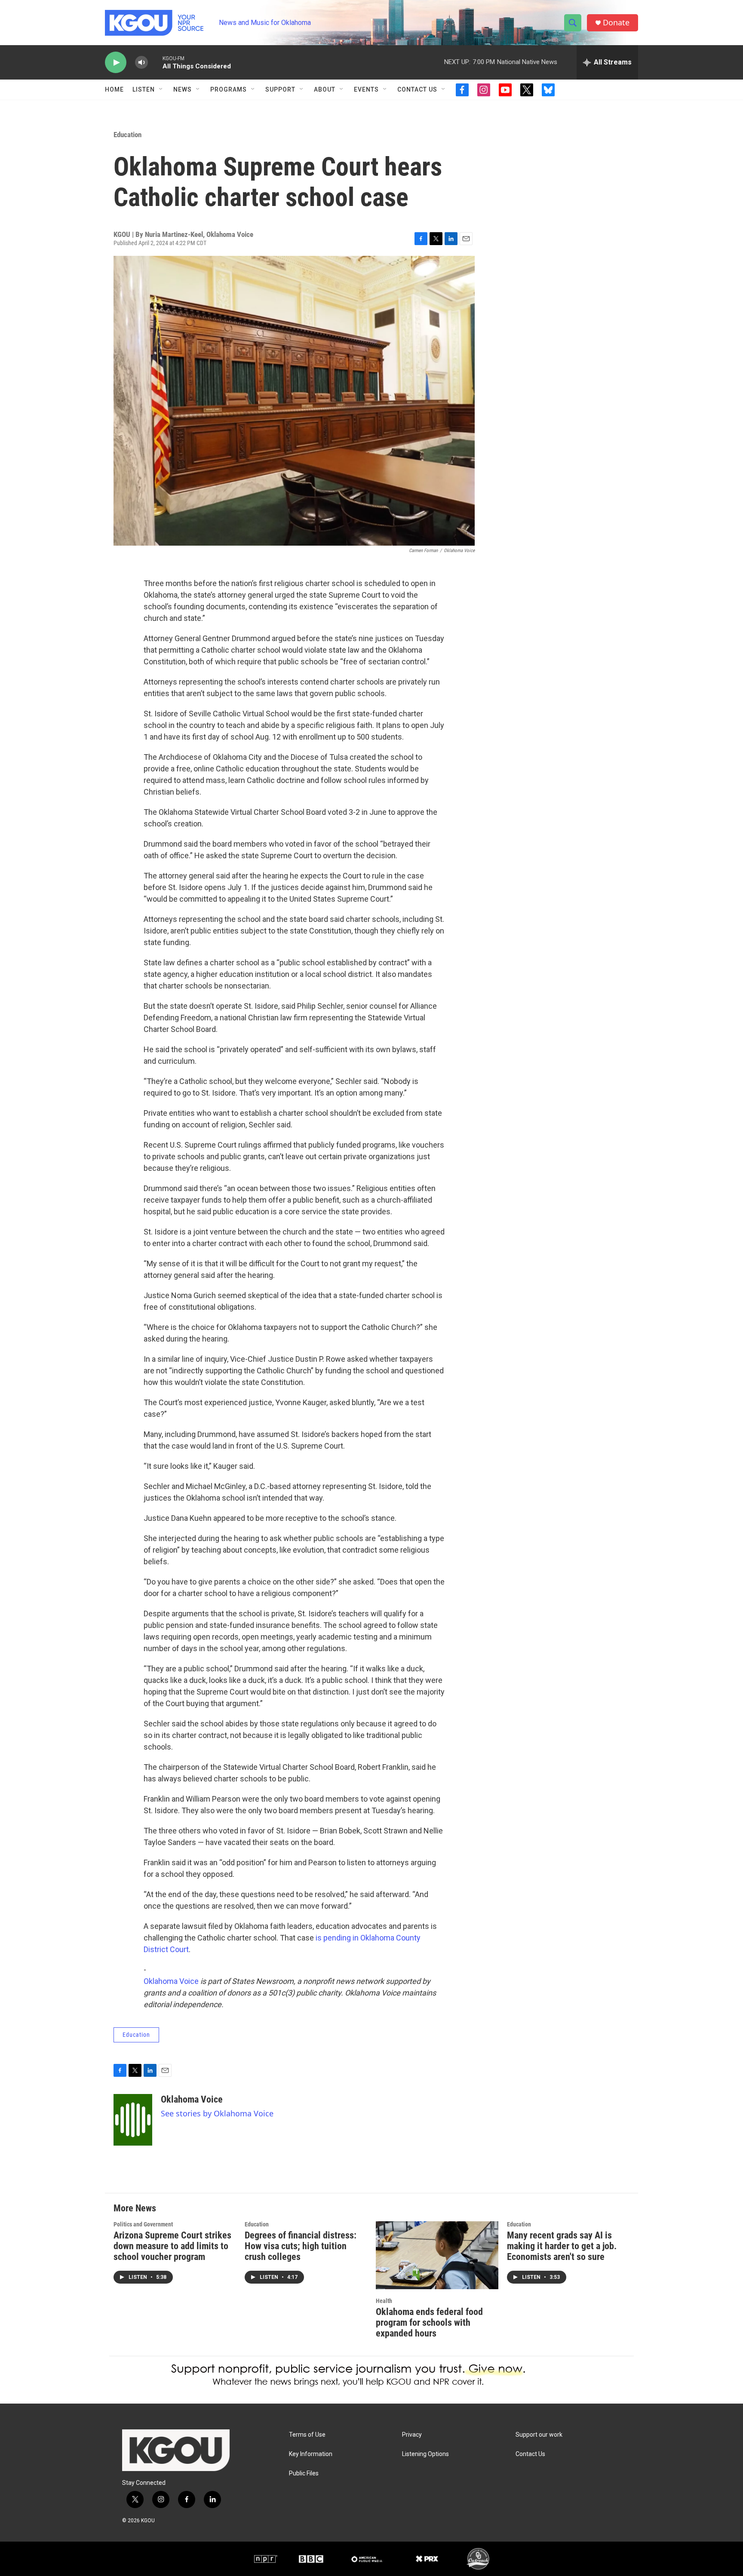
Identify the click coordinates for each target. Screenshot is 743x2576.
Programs (229, 89)
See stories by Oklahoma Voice (217, 2113)
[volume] (141, 63)
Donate (616, 23)
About (325, 89)
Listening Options (425, 2454)
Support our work (539, 2435)
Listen (144, 89)
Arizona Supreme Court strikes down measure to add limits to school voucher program (172, 2246)
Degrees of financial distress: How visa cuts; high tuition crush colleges (301, 2246)
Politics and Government (143, 2224)
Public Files (304, 2473)
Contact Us (417, 89)
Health (384, 2301)
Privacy (412, 2435)
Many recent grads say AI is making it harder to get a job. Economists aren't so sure (562, 2246)
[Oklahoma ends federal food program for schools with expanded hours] (437, 2255)
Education (127, 135)
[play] (116, 63)
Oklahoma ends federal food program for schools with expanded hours (429, 2323)
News (183, 89)
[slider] (155, 62)
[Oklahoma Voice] (133, 2120)
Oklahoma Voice (171, 1981)
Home (114, 89)
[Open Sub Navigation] (161, 89)
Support (280, 89)
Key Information (311, 2454)
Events (366, 89)
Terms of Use (307, 2435)
